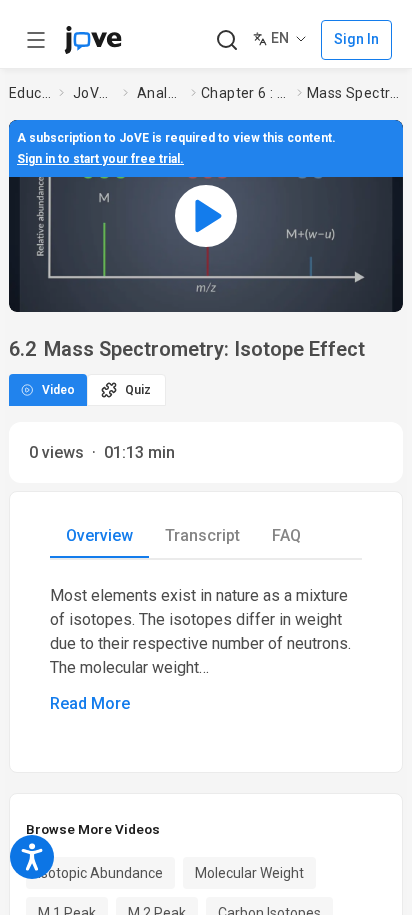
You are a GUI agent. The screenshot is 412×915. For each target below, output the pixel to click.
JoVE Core (94, 93)
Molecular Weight (249, 873)
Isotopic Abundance (100, 873)
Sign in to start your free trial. (100, 159)
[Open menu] (36, 40)
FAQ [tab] (286, 535)
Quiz (138, 390)
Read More (90, 703)
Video (58, 390)
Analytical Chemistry (160, 93)
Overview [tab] (99, 535)
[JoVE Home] (93, 40)
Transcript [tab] (202, 535)
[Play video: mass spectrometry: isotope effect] (206, 216)
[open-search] (226, 40)
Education (30, 93)
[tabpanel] (206, 650)
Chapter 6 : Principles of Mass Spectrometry (245, 93)
